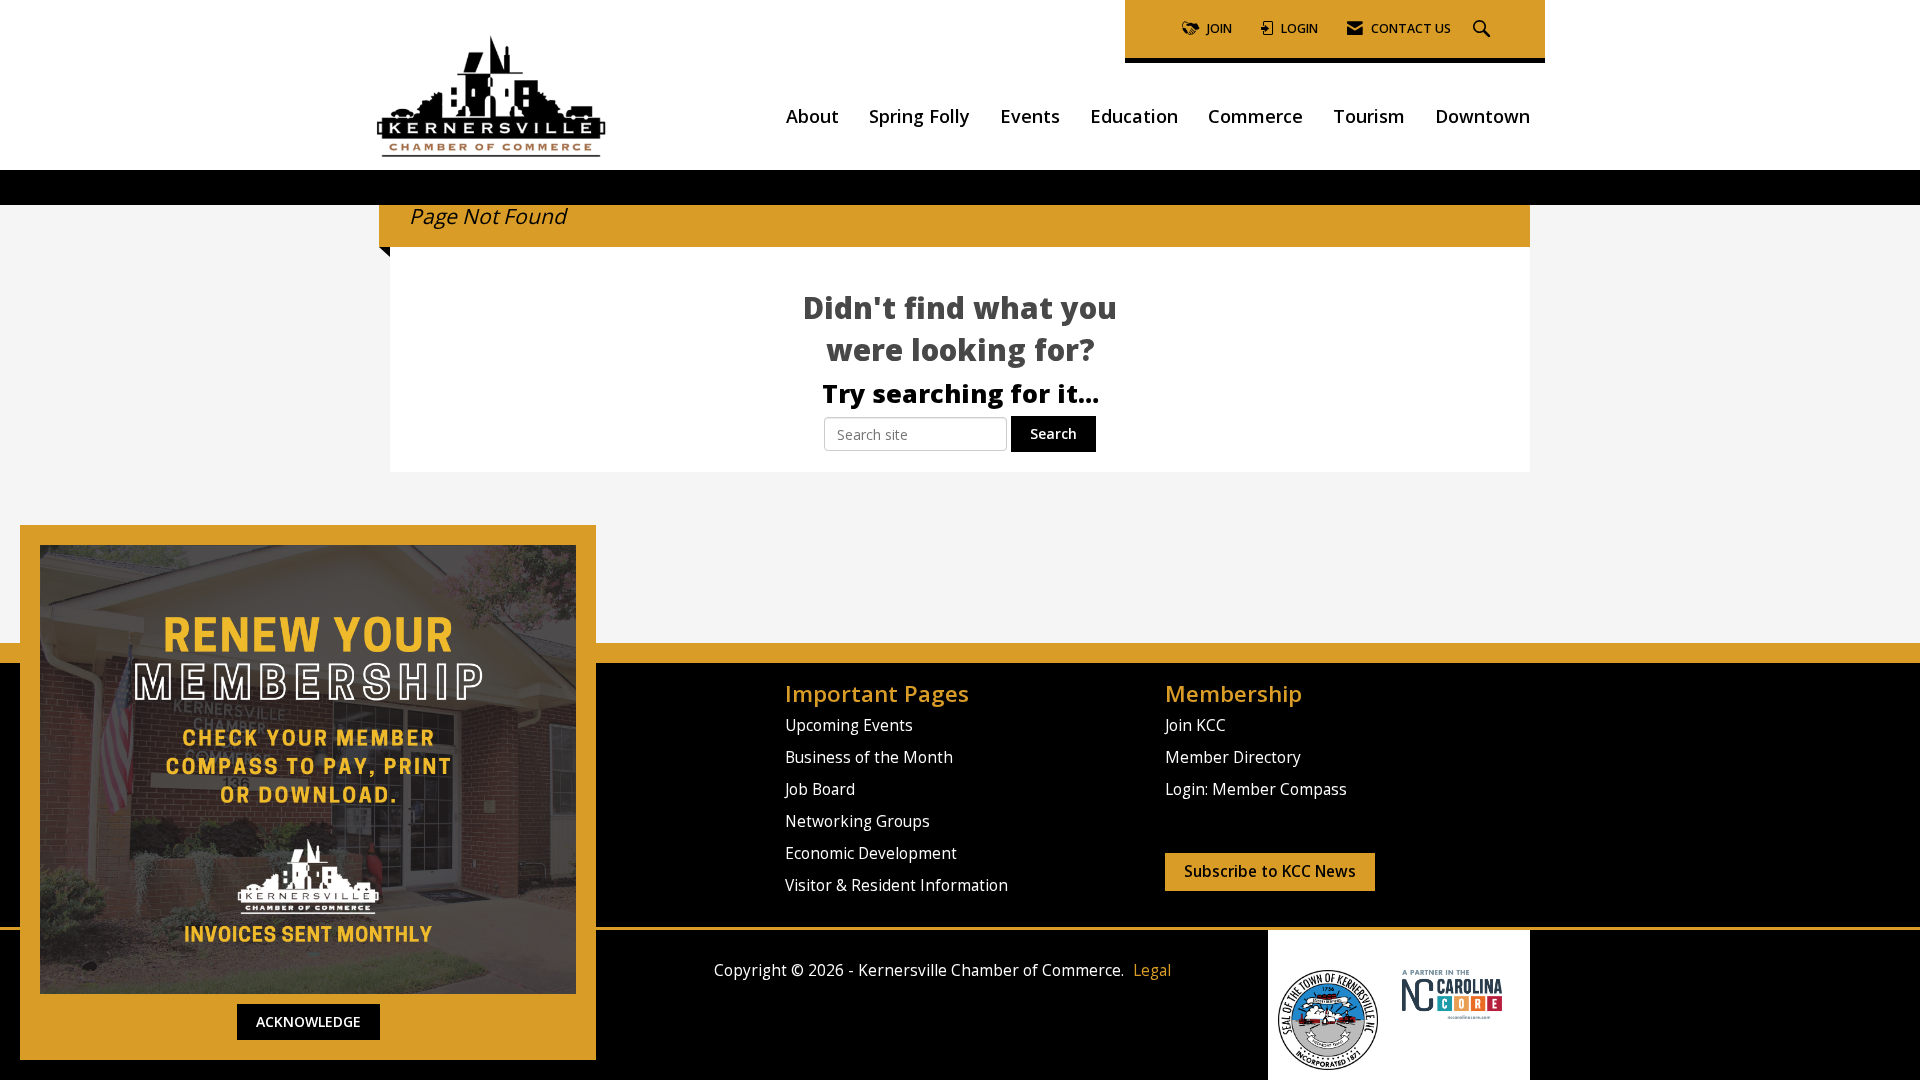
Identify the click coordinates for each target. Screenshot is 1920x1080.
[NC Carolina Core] (1449, 993)
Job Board (820, 789)
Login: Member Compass (1256, 789)
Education (1134, 116)
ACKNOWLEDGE (308, 1021)
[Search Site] (1484, 29)
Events (1030, 116)
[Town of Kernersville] (1394, 993)
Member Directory (1233, 757)
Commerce (1255, 116)
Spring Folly (919, 116)
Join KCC (1195, 725)
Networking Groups (857, 821)
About (812, 116)
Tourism (1369, 116)
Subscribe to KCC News (1270, 871)
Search (1053, 433)
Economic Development (871, 853)
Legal (1152, 970)
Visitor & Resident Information (896, 885)
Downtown (1482, 116)
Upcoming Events (849, 725)
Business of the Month (869, 757)
